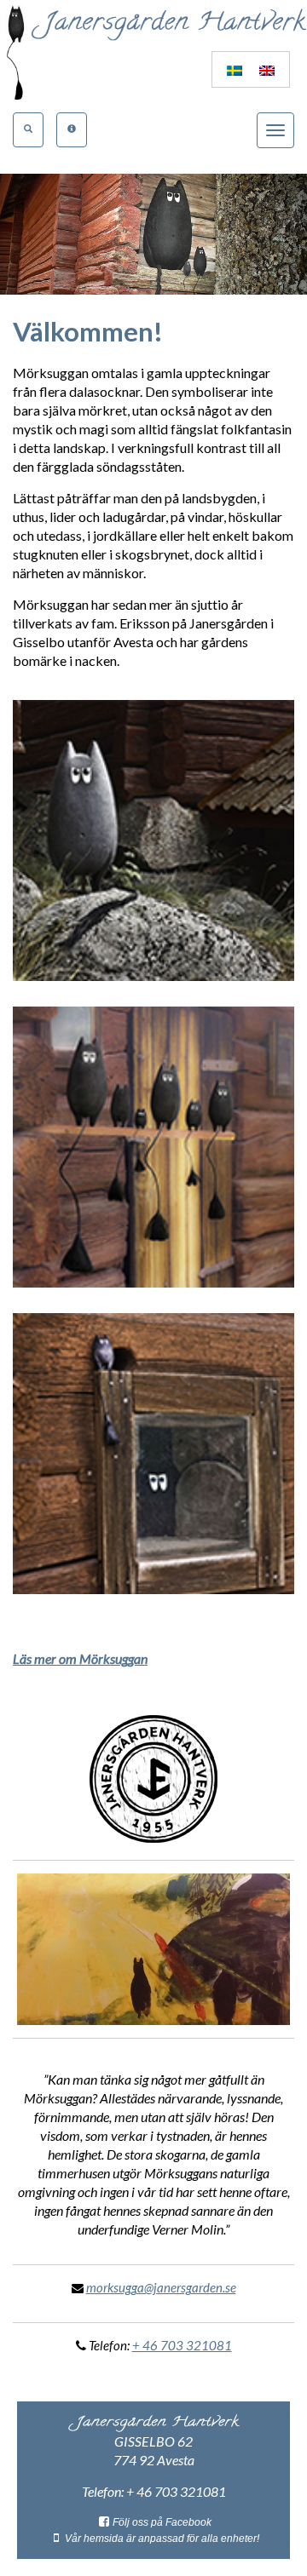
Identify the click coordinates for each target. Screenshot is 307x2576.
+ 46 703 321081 (182, 2345)
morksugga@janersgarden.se (161, 2287)
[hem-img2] (153, 1147)
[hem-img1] (153, 840)
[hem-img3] (153, 1454)
